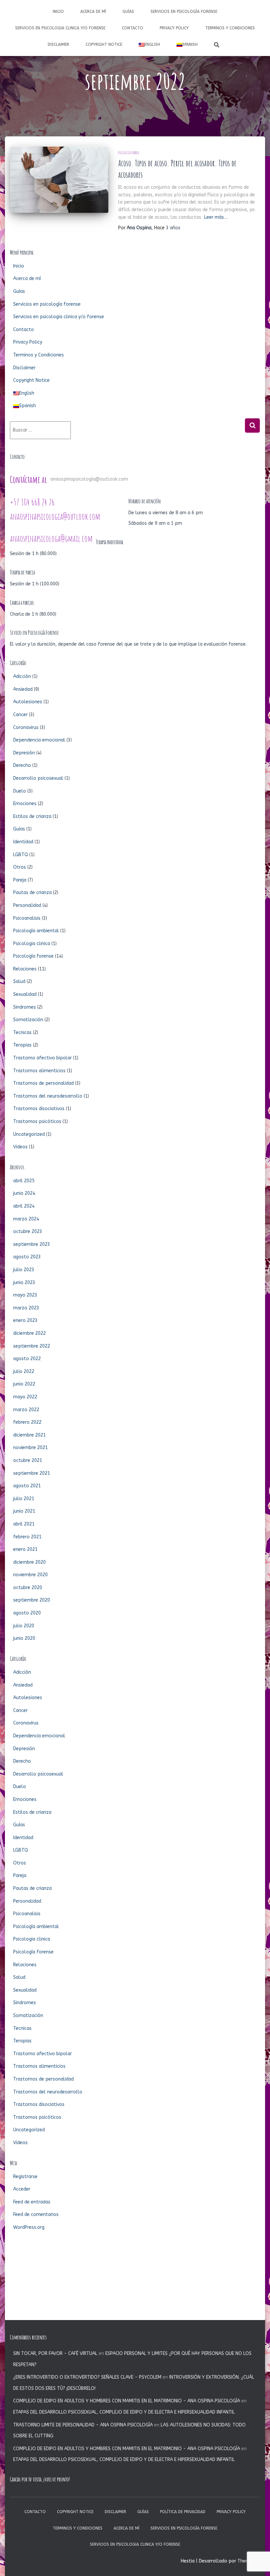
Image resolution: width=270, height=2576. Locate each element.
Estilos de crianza (32, 816)
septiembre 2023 (32, 1244)
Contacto (133, 28)
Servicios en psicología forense (184, 12)
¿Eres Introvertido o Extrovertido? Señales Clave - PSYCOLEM (87, 2377)
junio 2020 (24, 1638)
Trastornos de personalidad (43, 1083)
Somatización (28, 1020)
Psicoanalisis (27, 918)
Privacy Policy (174, 28)
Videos (20, 1147)
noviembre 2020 (30, 1575)
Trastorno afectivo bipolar (42, 1058)
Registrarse (25, 2177)
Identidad (23, 842)
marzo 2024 (26, 1219)
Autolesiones (28, 702)
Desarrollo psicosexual (38, 778)
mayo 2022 (25, 1397)
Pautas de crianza (32, 893)
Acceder (22, 2189)
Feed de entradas (32, 2202)
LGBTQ (21, 855)
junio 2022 (24, 1384)
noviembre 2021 (30, 1448)
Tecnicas (22, 1033)
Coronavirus (26, 728)
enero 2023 (25, 1320)
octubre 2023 (28, 1232)
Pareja (20, 880)
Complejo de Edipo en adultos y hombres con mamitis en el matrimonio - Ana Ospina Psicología (127, 2401)
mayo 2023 (25, 1295)
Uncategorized (29, 1134)
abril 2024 (24, 1206)
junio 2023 (24, 1283)
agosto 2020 (27, 1613)
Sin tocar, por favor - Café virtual (55, 2353)
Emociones (25, 804)
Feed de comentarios (36, 2214)
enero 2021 (25, 1549)
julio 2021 (24, 1499)
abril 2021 (24, 1524)
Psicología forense (129, 153)
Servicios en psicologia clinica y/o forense (60, 28)
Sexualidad (25, 994)
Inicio (58, 12)
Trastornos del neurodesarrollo (48, 1096)
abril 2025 (24, 1181)
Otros (20, 867)
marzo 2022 (26, 1410)
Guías (128, 12)
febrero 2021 (27, 1537)
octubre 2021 (28, 1460)
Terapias (22, 1045)
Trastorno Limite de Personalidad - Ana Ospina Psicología (83, 2425)
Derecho (22, 765)
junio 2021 (24, 1511)
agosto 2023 (27, 1257)
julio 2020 (24, 1626)
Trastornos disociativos (39, 1109)
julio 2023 (24, 1270)
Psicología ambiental (36, 931)
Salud (19, 981)
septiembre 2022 (32, 1346)
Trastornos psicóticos (37, 1121)
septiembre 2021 (32, 1473)
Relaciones (25, 969)
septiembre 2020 (32, 1600)
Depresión (24, 753)
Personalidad (27, 905)
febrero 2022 (27, 1422)
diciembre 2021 (29, 1435)
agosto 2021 (27, 1486)
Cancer (20, 715)
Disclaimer (58, 44)
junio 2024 (24, 1193)
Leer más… (216, 217)
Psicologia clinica (32, 944)
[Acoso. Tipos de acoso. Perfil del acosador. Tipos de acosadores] (59, 180)
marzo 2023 (26, 1308)
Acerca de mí (93, 12)
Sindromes (25, 1007)
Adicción (22, 676)
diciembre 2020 (29, 1562)
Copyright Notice (104, 44)
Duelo (20, 791)
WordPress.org (29, 2227)
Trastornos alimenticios (39, 1071)
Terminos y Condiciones (230, 28)
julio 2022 (24, 1372)
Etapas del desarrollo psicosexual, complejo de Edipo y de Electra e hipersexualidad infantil (124, 2412)
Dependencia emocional (39, 740)
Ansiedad (23, 689)
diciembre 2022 (29, 1333)
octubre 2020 (28, 1588)
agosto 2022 (27, 1359)
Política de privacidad (183, 2512)
